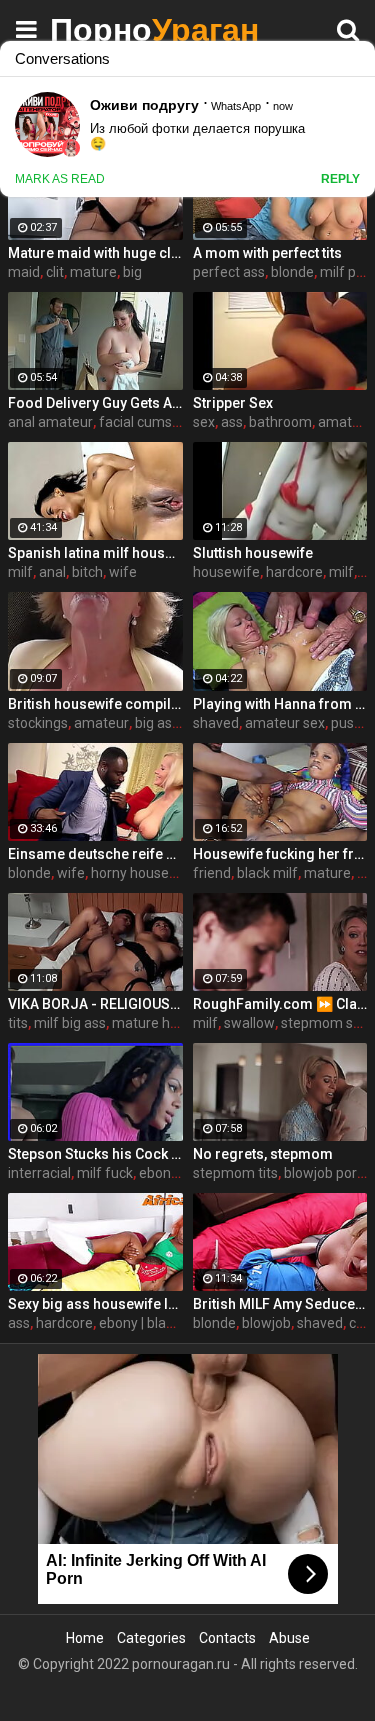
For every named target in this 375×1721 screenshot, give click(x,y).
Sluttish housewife (253, 553)
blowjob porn (324, 1173)
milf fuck (105, 1173)
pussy (349, 723)
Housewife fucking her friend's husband (280, 854)
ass (232, 422)
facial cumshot (146, 422)
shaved (216, 723)
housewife (226, 572)
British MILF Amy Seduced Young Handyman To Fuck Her (280, 1304)
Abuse (289, 1638)
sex (204, 422)
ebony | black (139, 1323)
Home (85, 1638)
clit (55, 272)
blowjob (266, 1323)
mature (93, 272)
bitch (87, 572)
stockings (38, 723)
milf (20, 572)
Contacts (227, 1638)
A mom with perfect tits (267, 253)
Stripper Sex (233, 403)
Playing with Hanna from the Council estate (280, 704)
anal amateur (50, 422)
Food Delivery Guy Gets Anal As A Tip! (95, 403)
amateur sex (285, 723)
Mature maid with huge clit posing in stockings (95, 253)
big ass (157, 723)
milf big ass (70, 1023)
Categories (151, 1638)
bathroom (280, 422)
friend (212, 873)
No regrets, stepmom (263, 1154)
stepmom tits (235, 1173)
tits (18, 1023)
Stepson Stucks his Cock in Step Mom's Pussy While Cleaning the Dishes (95, 1154)
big (132, 272)
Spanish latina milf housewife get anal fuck (95, 553)
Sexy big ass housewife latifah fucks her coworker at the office (95, 1304)
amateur (101, 723)
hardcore (294, 572)
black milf (267, 873)
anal (52, 572)
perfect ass (229, 272)
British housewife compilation (95, 704)
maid (24, 272)
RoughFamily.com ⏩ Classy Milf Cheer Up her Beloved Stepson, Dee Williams (280, 1004)
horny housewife (144, 873)
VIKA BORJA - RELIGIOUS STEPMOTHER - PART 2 (95, 1004)
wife (123, 572)
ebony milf (172, 1173)
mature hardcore (165, 1023)
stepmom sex (324, 1023)
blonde (292, 272)
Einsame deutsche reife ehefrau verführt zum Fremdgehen (95, 854)
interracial (39, 1173)
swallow (249, 1023)
